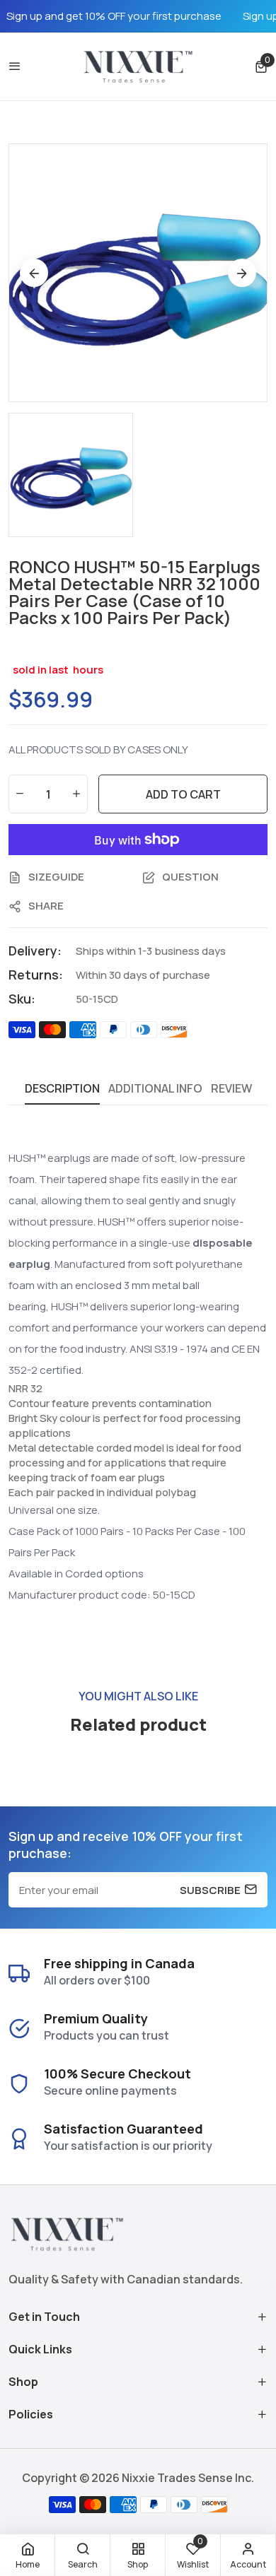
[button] (261, 67)
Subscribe (210, 1890)
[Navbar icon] (15, 66)
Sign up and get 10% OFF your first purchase (114, 16)
